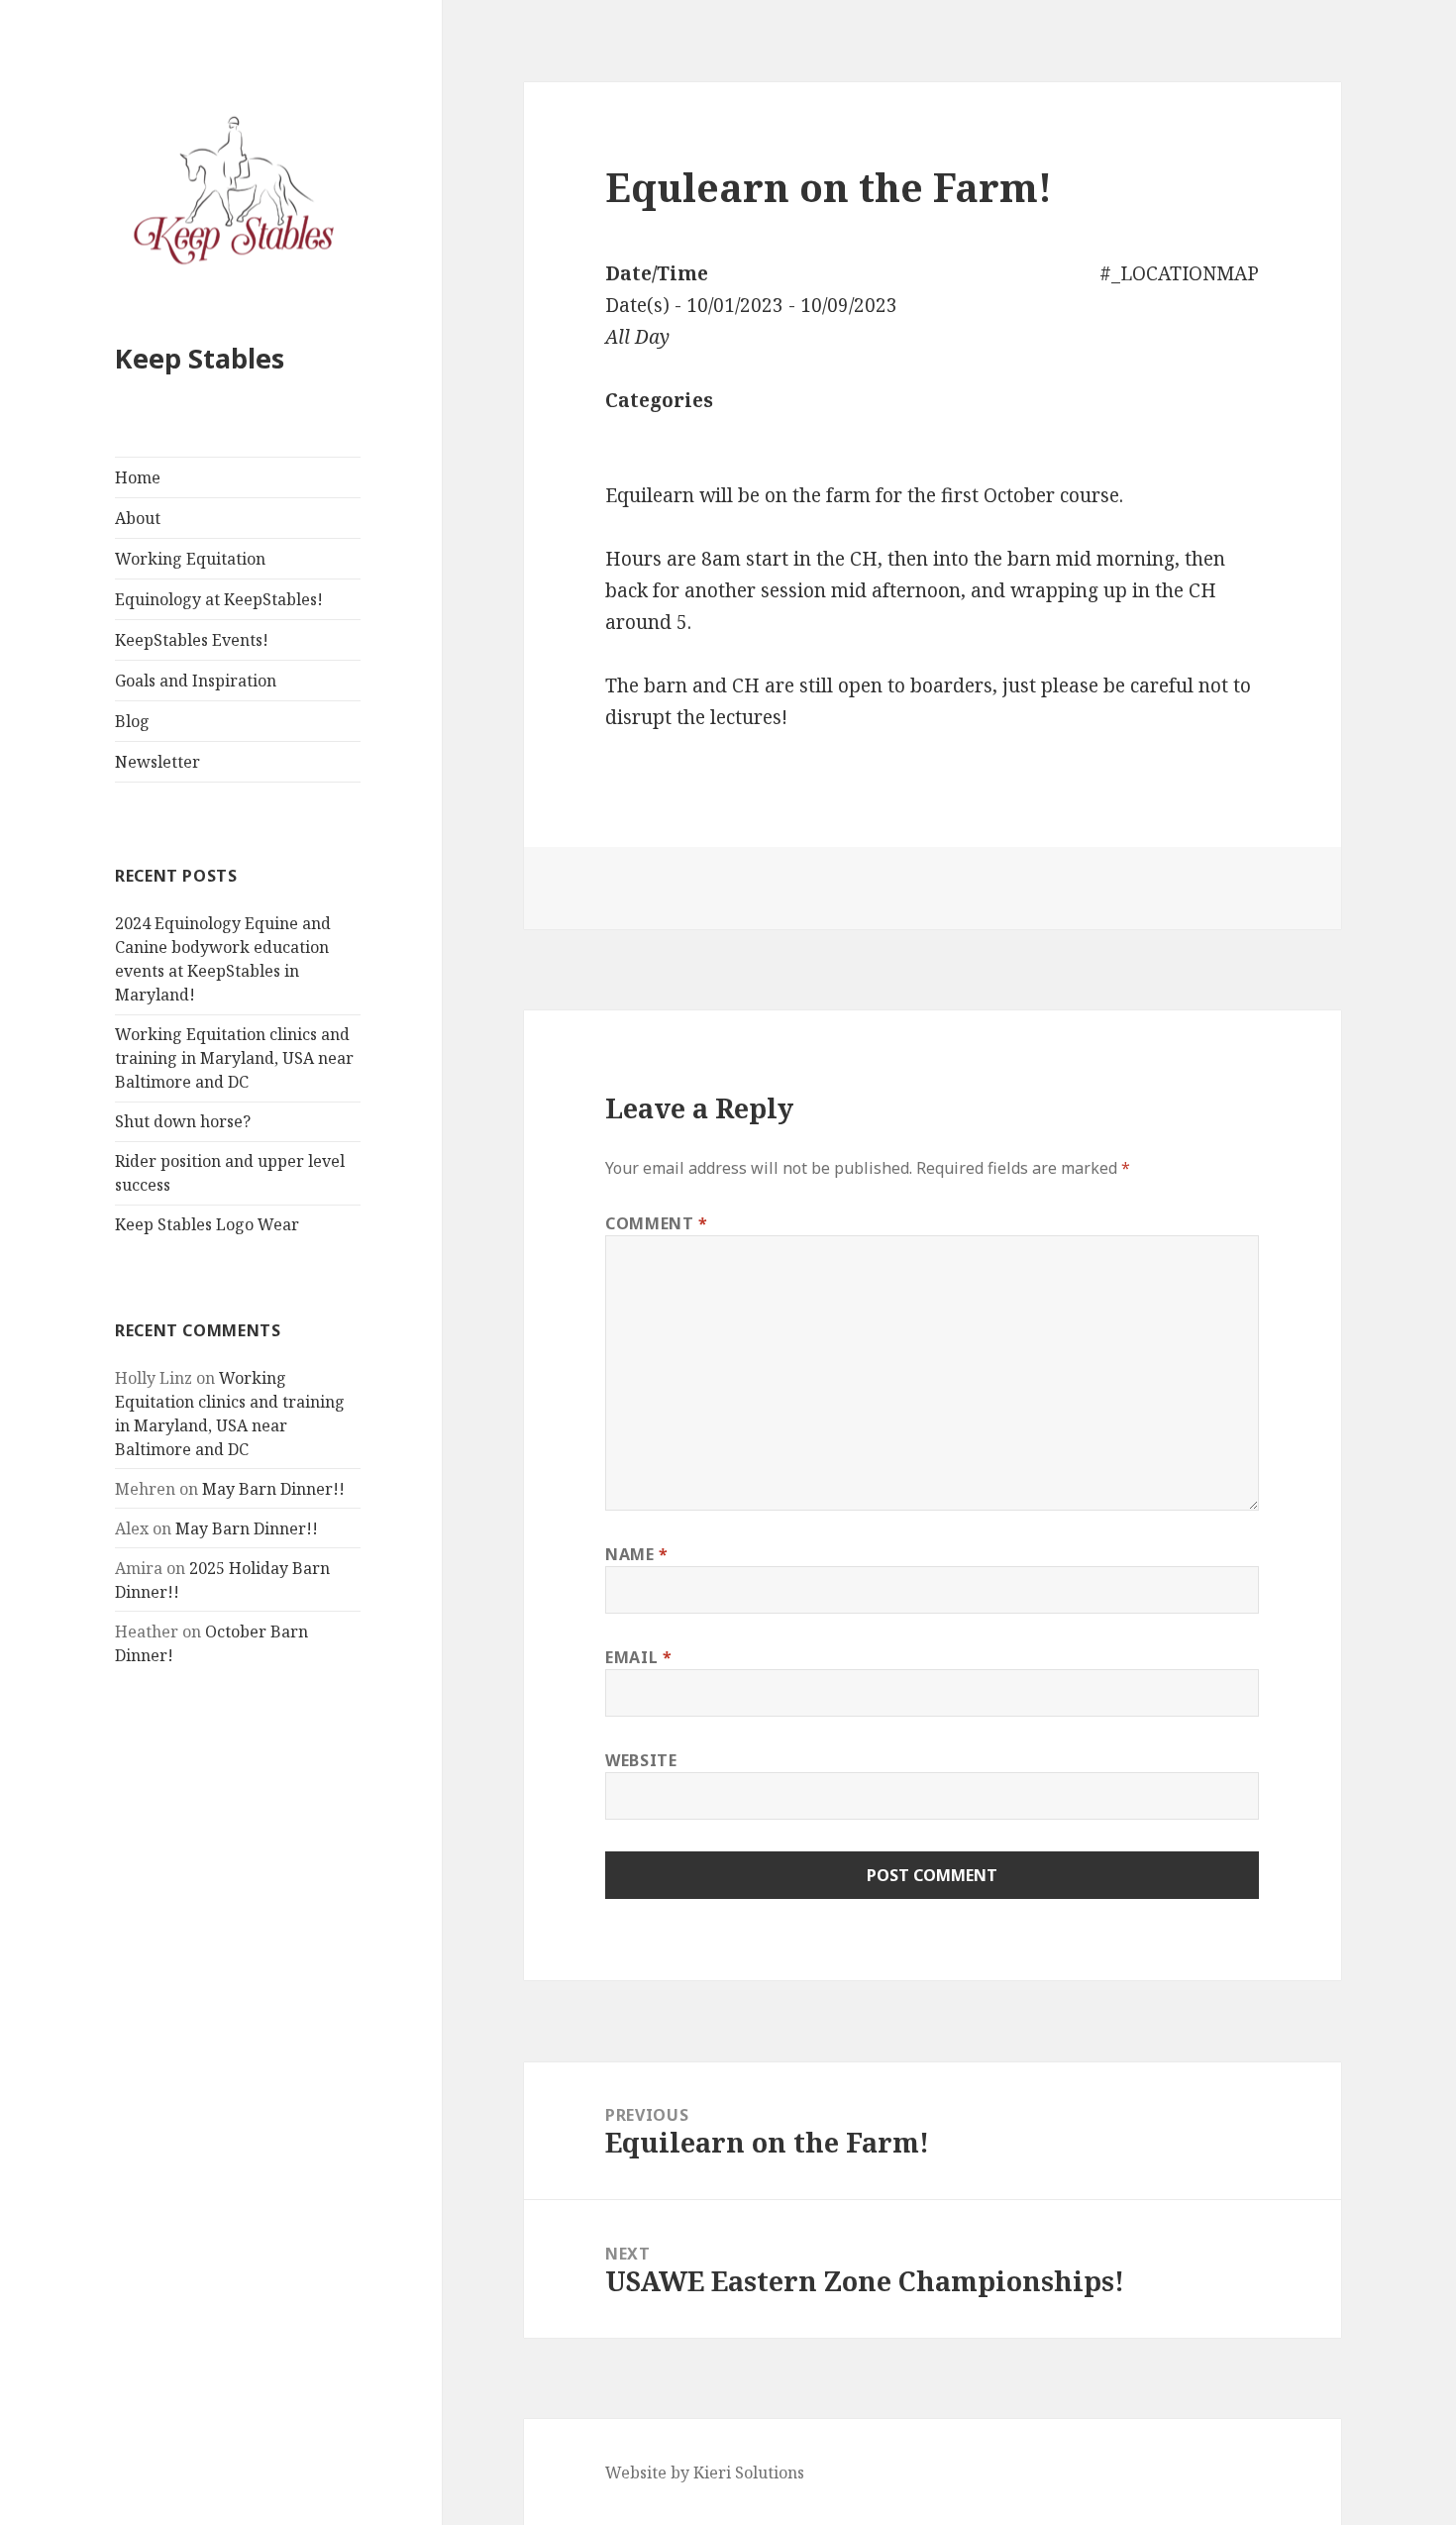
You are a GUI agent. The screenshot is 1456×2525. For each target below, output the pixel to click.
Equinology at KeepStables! (219, 599)
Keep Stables (200, 358)
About (138, 518)
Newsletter (157, 762)
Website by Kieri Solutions (705, 2472)
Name (637, 1554)
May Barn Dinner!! (273, 1489)
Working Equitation (190, 559)
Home (138, 477)
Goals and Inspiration (196, 681)
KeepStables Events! (192, 640)
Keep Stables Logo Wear (207, 1224)
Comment (657, 1223)
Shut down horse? (183, 1121)
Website (641, 1760)
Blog (132, 721)
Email (638, 1657)
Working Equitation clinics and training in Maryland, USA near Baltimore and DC (234, 1058)
